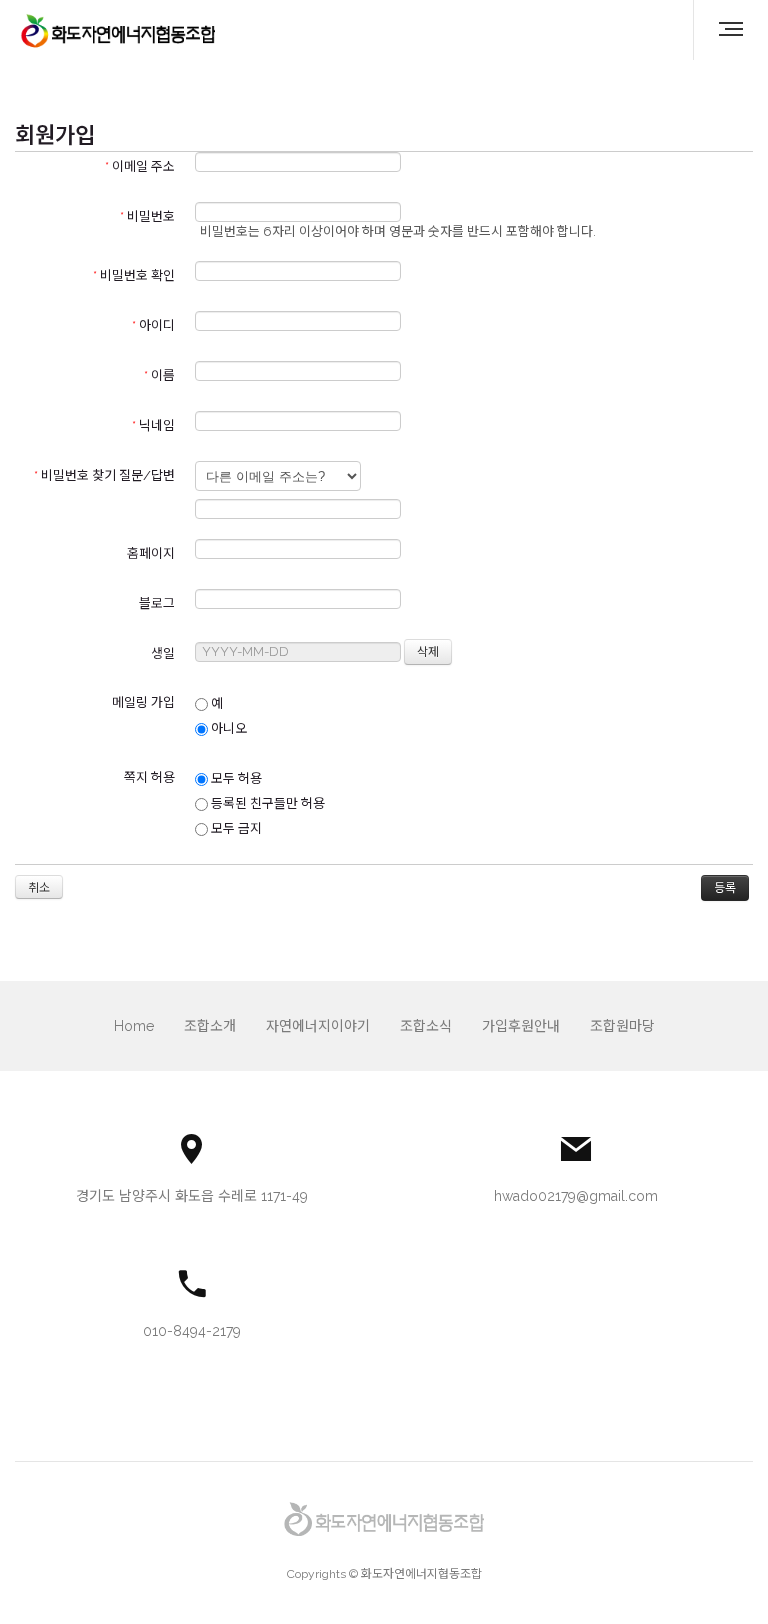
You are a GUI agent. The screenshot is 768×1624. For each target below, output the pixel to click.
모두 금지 (235, 828)
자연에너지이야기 (318, 1026)
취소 (39, 888)
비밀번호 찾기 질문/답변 (104, 475)
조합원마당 (622, 1026)
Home (134, 1026)
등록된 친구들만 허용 (266, 803)
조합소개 (210, 1026)
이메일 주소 (140, 166)
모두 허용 (235, 778)
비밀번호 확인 (134, 275)
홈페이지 (151, 553)
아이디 (153, 325)
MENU (723, 30)
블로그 (157, 603)
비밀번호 (147, 216)
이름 (159, 375)
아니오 (227, 728)
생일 (163, 653)
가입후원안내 (521, 1026)
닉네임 (153, 425)
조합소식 (426, 1026)
